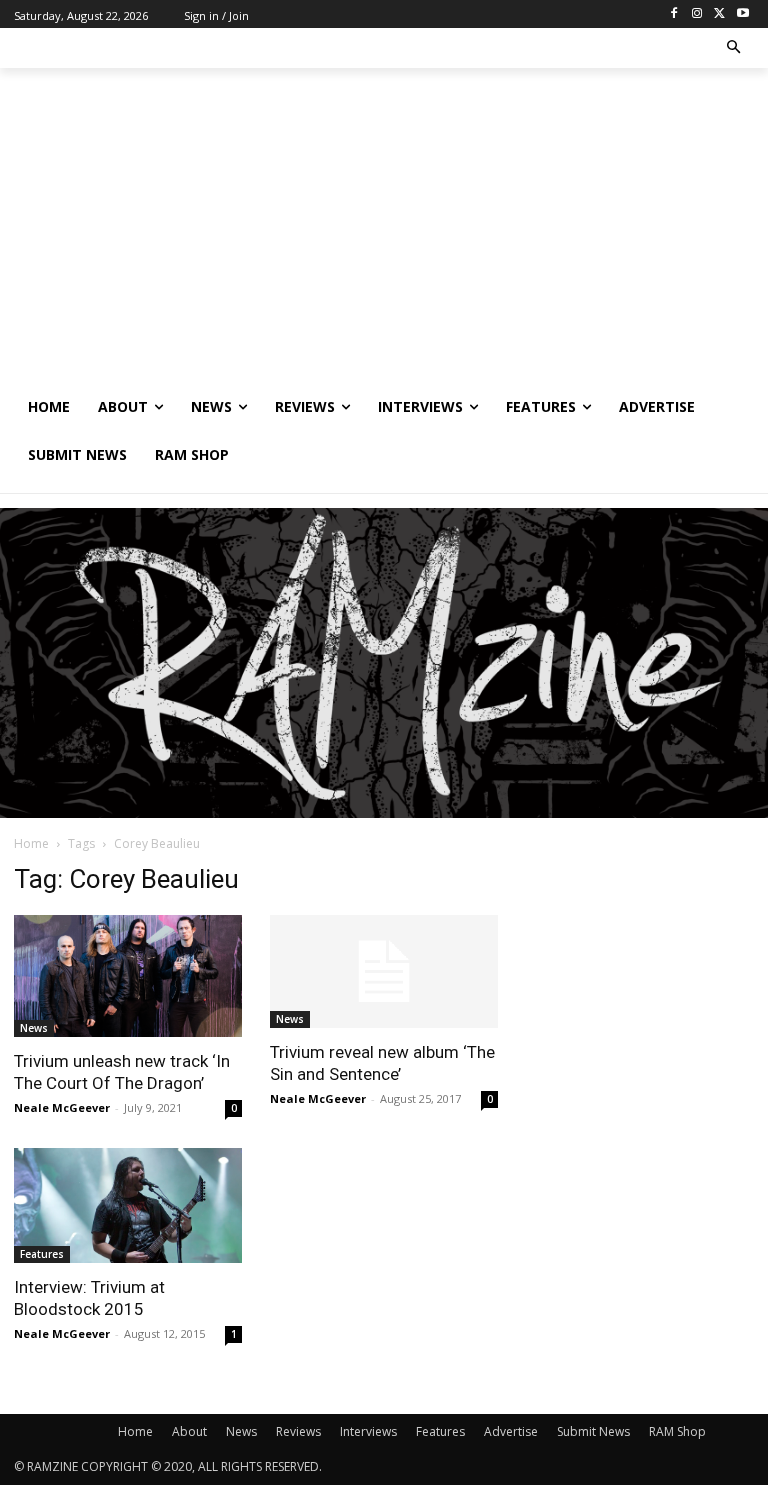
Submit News (593, 1431)
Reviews (298, 1431)
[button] (734, 48)
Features (42, 1254)
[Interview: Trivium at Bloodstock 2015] (128, 1205)
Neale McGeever (62, 1107)
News (34, 1028)
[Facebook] (674, 14)
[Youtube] (742, 14)
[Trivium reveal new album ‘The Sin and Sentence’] (384, 971)
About (189, 1431)
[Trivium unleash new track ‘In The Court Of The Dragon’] (128, 975)
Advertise (511, 1431)
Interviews (368, 1431)
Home (31, 843)
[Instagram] (697, 14)
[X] (719, 14)
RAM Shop (677, 1431)
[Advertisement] (384, 233)
